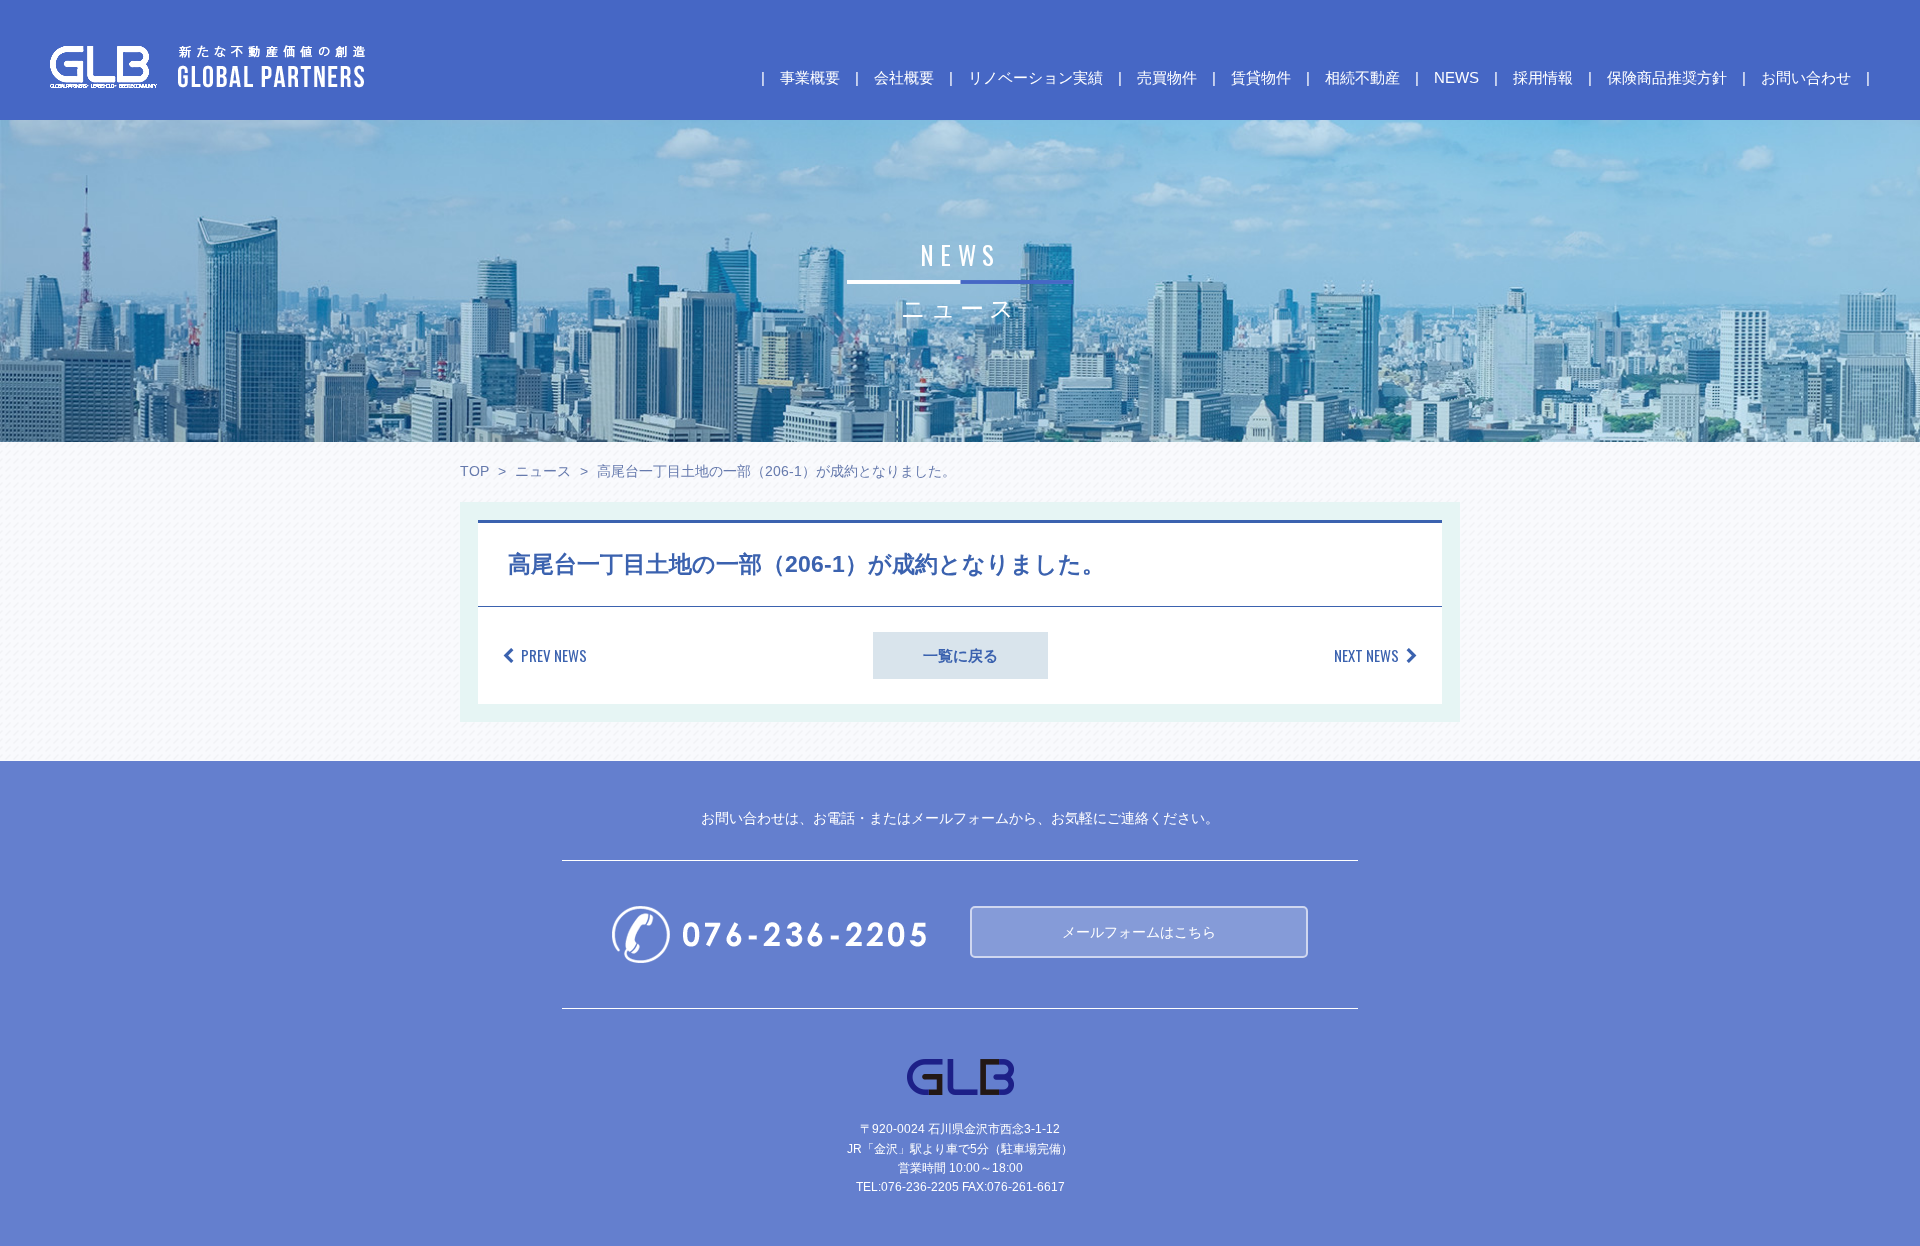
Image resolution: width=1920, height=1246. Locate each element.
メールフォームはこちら (1139, 932)
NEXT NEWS (1366, 655)
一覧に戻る (960, 655)
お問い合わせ (1806, 78)
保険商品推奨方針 (1667, 78)
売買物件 (1167, 78)
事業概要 (810, 78)
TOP (474, 471)
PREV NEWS (554, 655)
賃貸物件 (1261, 78)
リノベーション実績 (1035, 78)
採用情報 (1543, 78)
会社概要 (904, 78)
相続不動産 (1362, 78)
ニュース (543, 471)
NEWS (1456, 78)
